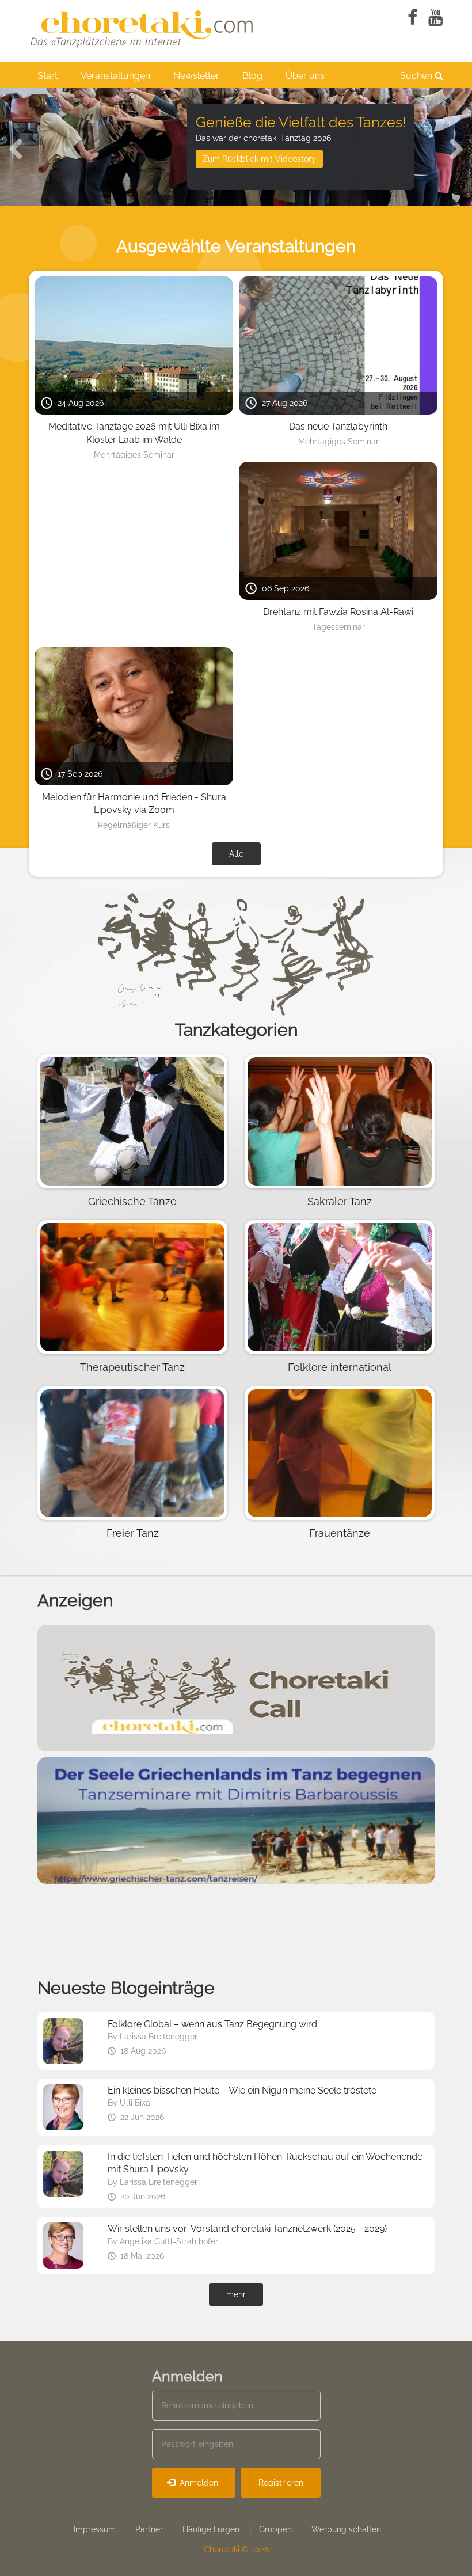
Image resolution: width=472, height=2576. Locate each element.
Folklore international (340, 1367)
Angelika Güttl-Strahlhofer (169, 2241)
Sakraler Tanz (340, 1201)
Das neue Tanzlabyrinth (338, 426)
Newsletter (196, 76)
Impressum (95, 2529)
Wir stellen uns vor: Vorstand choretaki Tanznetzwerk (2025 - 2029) (247, 2229)
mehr (236, 2294)
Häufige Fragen (211, 2529)
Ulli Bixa (135, 2103)
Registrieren (281, 2483)
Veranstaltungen (115, 76)
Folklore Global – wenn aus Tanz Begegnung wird (212, 2024)
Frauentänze (340, 1533)
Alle (236, 854)
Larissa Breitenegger (159, 2037)
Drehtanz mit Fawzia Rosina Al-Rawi (338, 612)
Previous (20, 147)
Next (452, 147)
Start (47, 76)
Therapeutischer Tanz (132, 1367)
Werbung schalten (346, 2529)
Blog (252, 76)
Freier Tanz (133, 1533)
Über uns (305, 76)
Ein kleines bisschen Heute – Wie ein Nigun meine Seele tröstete (242, 2090)
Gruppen (275, 2529)
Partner (149, 2529)
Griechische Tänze (132, 1201)
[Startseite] (144, 27)
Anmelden (198, 2483)
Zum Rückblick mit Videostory (259, 159)
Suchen (417, 76)
